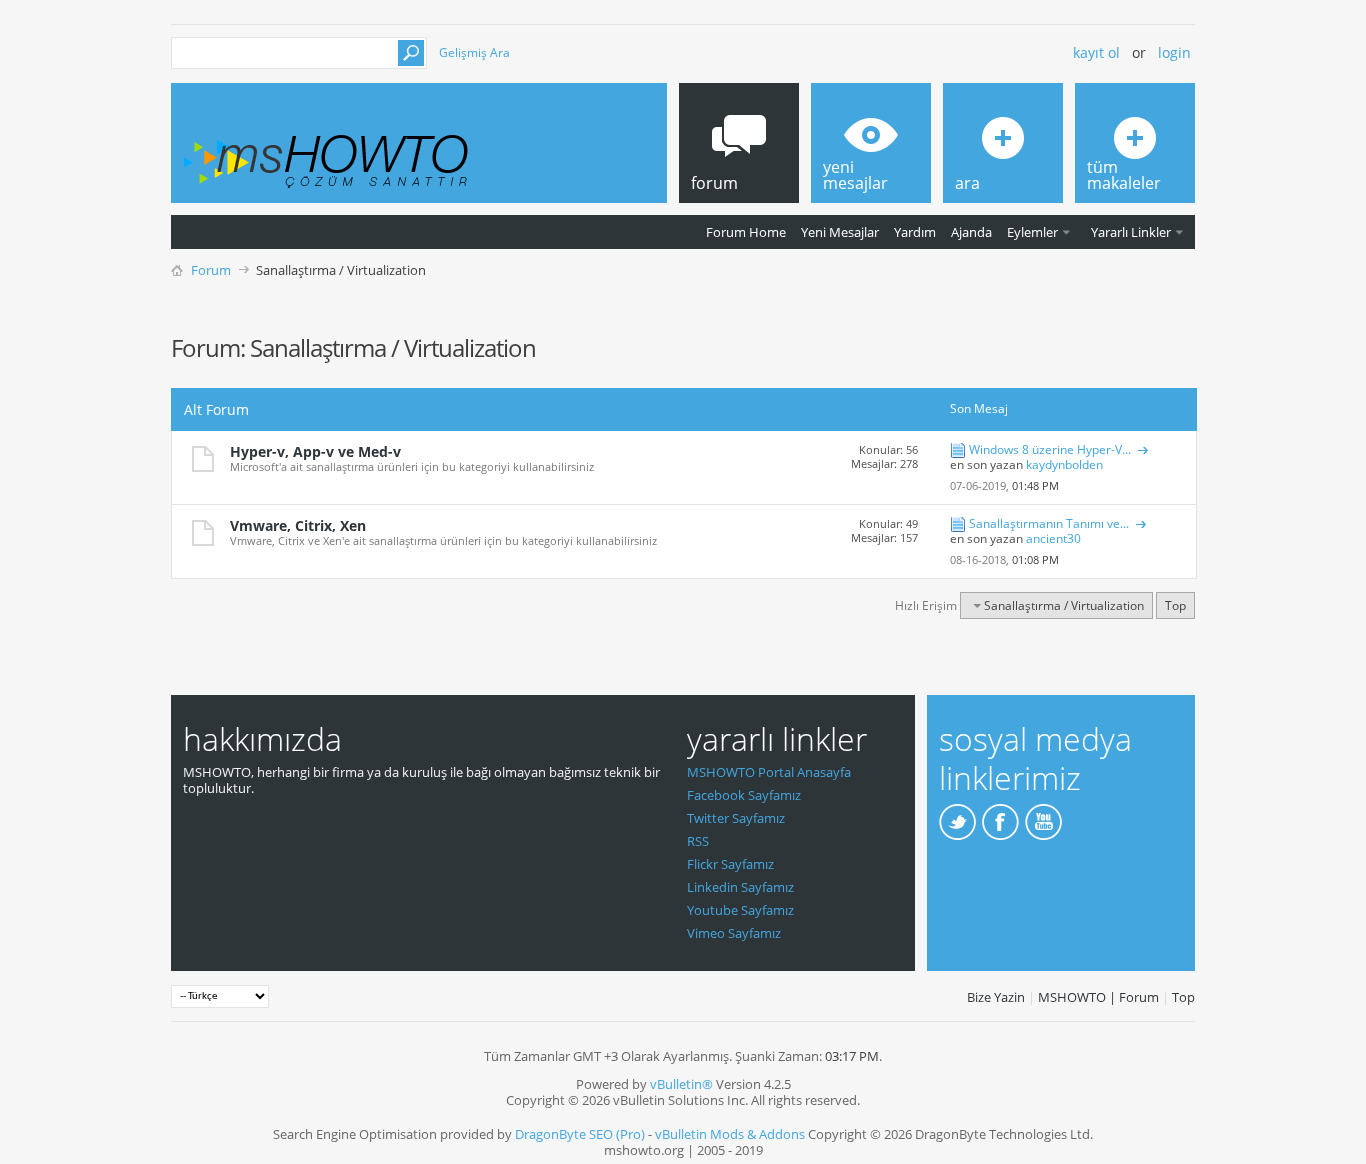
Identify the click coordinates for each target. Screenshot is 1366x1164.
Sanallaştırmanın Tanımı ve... (1049, 523)
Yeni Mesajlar (840, 232)
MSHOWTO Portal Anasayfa (769, 772)
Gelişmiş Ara (474, 52)
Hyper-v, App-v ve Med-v (315, 451)
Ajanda (971, 232)
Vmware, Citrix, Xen (298, 525)
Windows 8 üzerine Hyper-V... (1050, 449)
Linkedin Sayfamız (740, 887)
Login (1174, 52)
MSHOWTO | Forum (1098, 997)
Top (1175, 605)
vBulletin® (681, 1084)
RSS (698, 841)
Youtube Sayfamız (740, 910)
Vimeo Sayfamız (734, 933)
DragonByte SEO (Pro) (580, 1134)
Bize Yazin (996, 997)
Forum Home (746, 232)
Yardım (915, 232)
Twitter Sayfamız (736, 818)
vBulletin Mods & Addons (730, 1134)
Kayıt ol (1096, 52)
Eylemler (1032, 232)
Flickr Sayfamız (730, 864)
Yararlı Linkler (1131, 232)
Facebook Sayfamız (744, 795)
